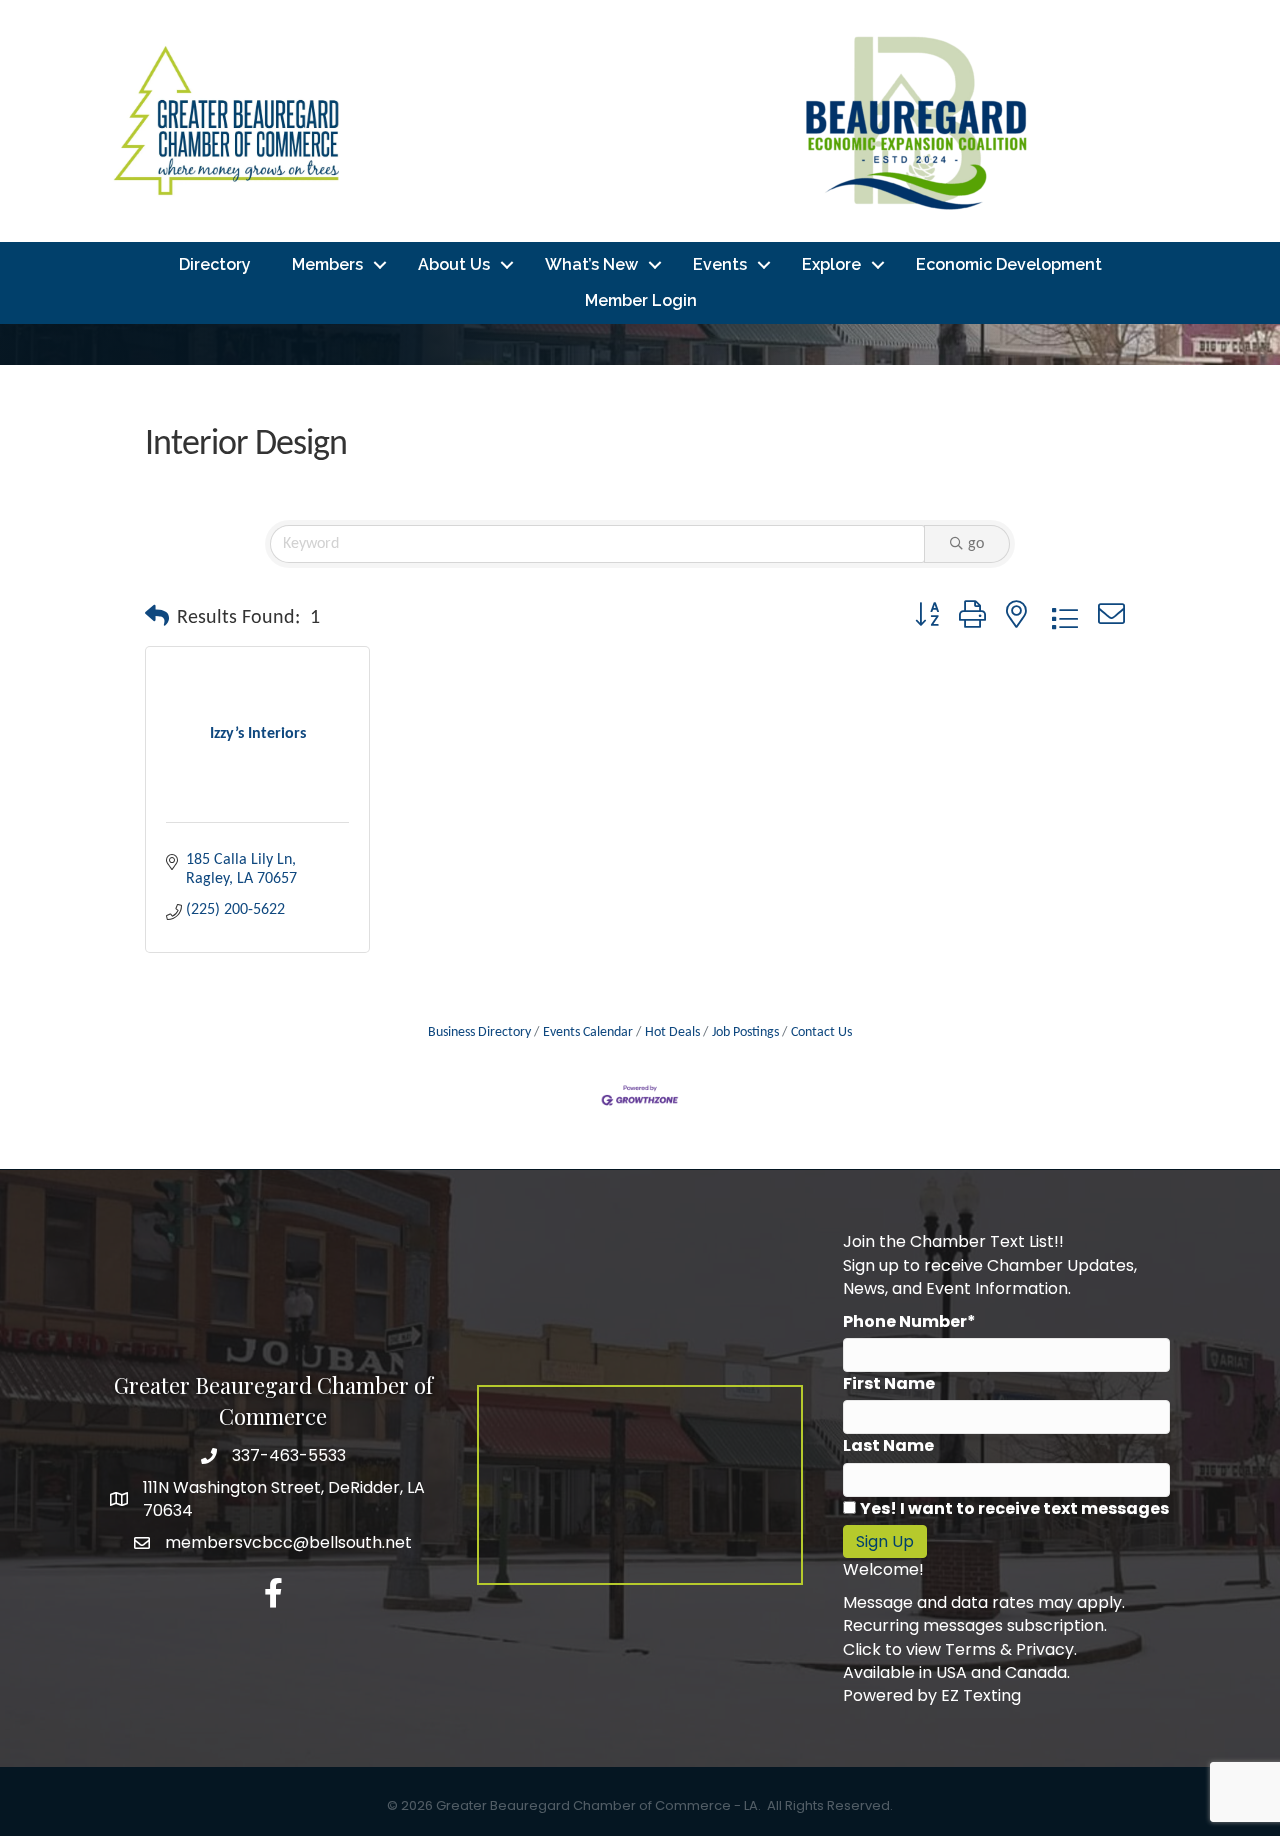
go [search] (976, 544)
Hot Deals (672, 1032)
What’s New (591, 264)
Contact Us (821, 1032)
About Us (454, 264)
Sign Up (885, 1541)
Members (327, 264)
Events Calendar (588, 1032)
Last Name (888, 1445)
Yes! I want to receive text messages (1014, 1508)
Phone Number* (909, 1321)
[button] (157, 618)
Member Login (641, 300)
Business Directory (479, 1032)
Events (720, 264)
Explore (831, 264)
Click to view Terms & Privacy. (960, 1649)
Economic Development (1009, 264)
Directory (215, 264)
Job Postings (745, 1032)
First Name (889, 1383)
